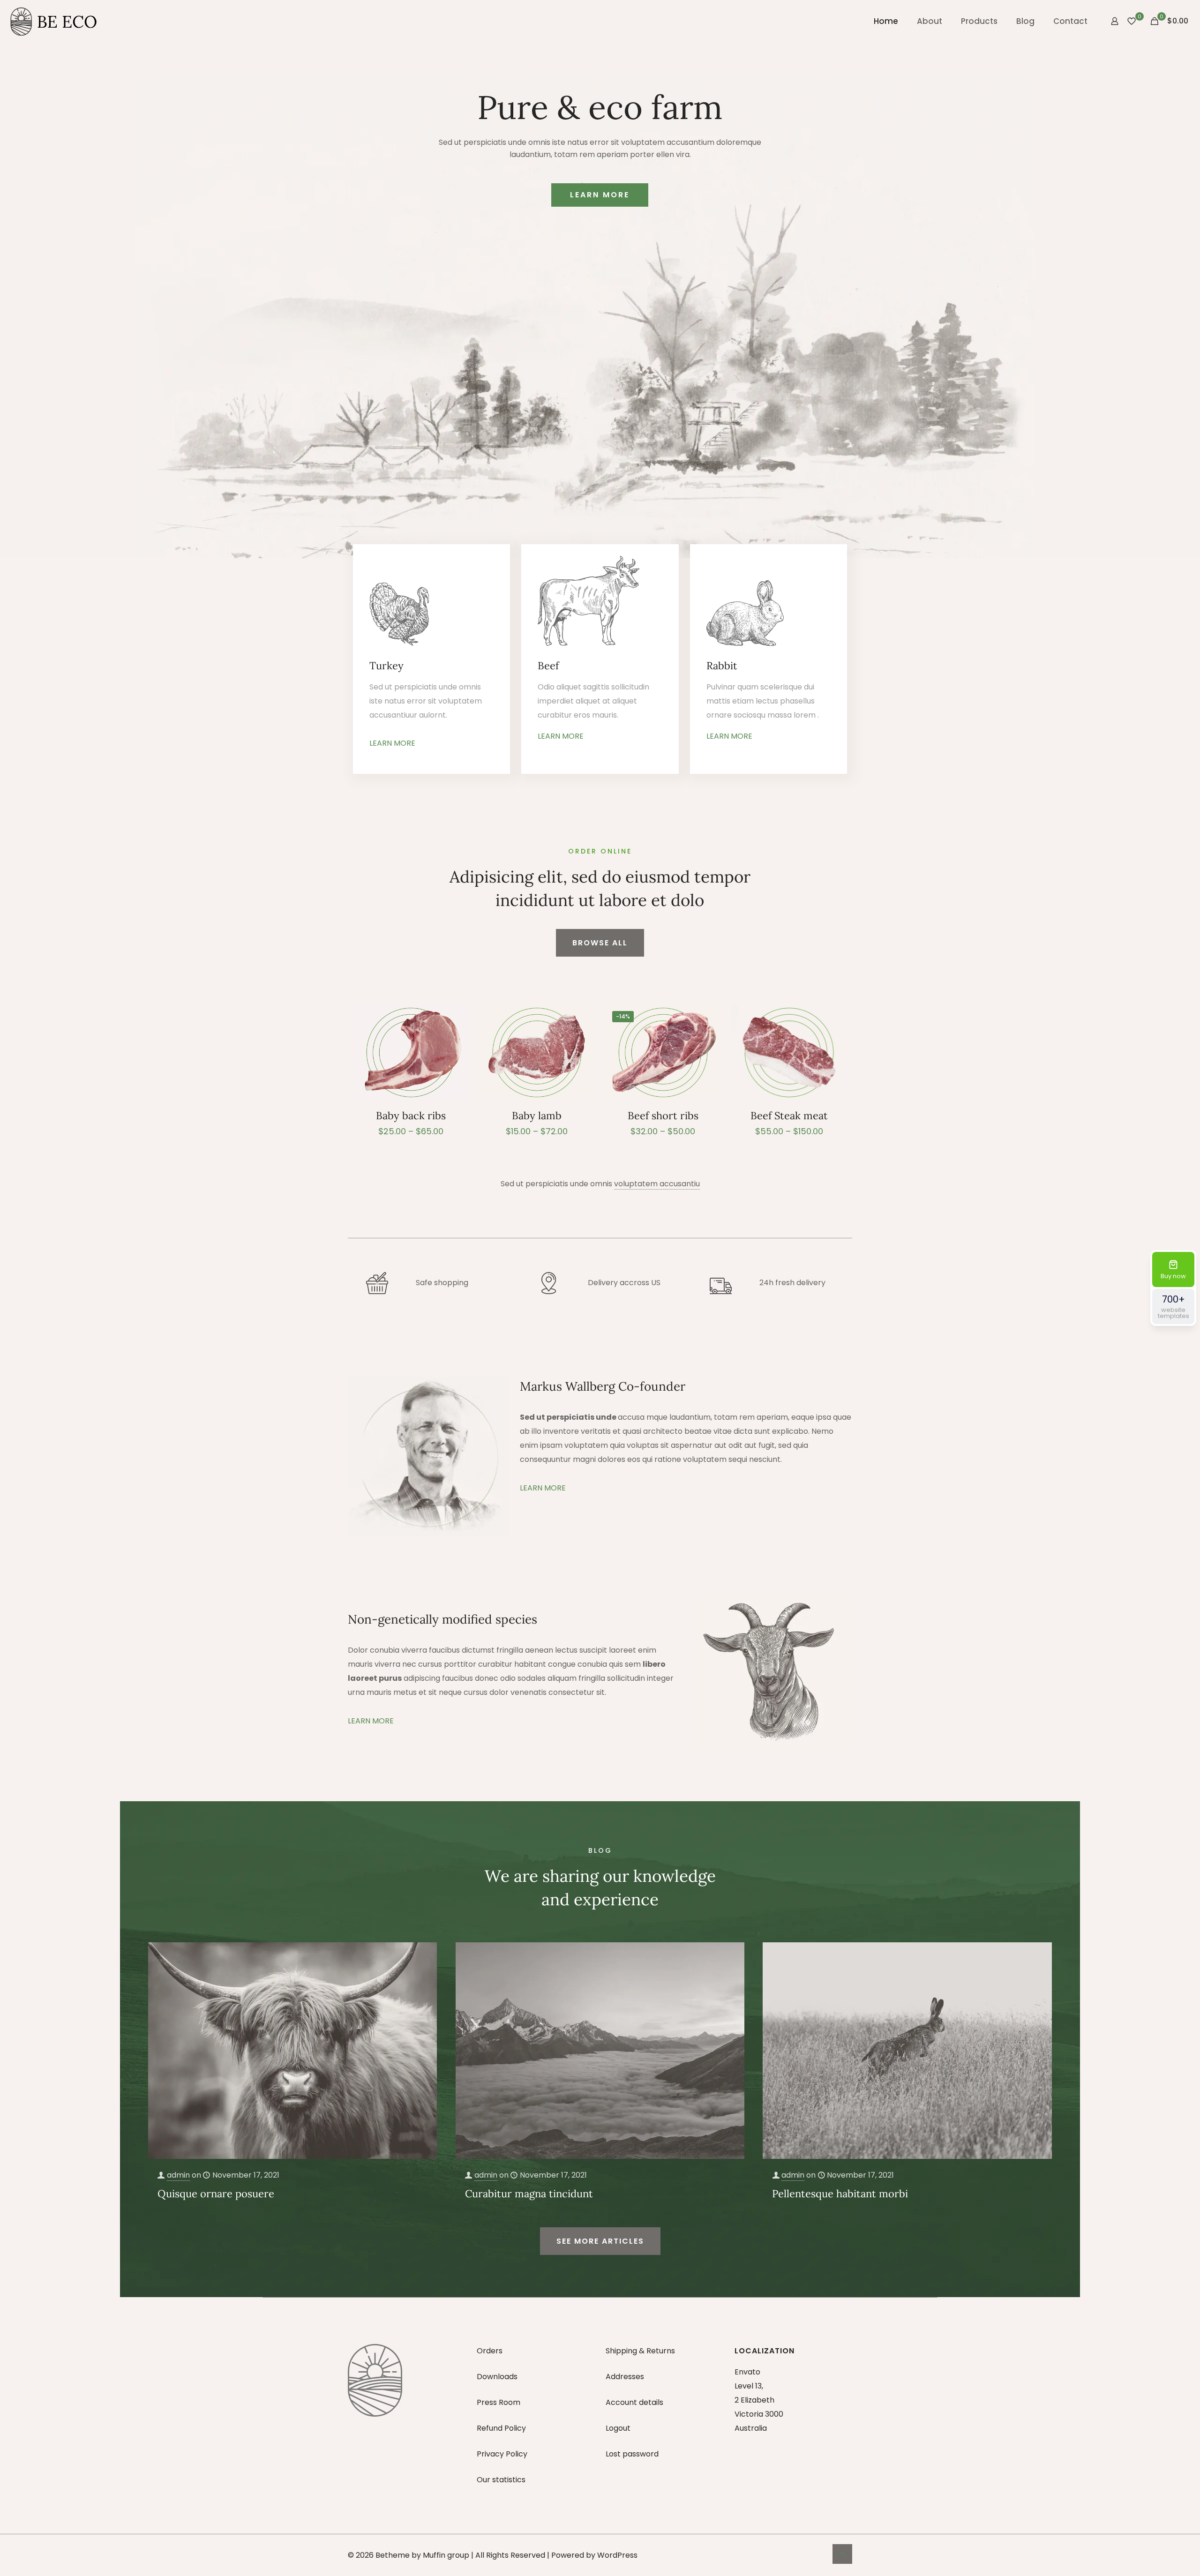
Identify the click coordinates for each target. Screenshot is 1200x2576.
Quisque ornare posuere (216, 2194)
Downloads (497, 2377)
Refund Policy (501, 2428)
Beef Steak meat (789, 1116)
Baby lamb (537, 1116)
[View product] (456, 1017)
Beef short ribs (663, 1116)
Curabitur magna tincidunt (529, 2194)
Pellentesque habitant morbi (840, 2194)
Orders (490, 2351)
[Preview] (456, 1057)
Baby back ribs (411, 1116)
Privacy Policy (502, 2454)
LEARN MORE (600, 195)
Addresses (625, 2377)
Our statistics (501, 2480)
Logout (618, 2428)
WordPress (617, 2555)
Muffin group (446, 2555)
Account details (634, 2402)
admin (178, 2175)
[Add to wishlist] (456, 1037)
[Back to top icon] (842, 2554)
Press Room (499, 2402)
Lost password (632, 2454)
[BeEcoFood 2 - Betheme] (54, 21)
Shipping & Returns (640, 2351)
